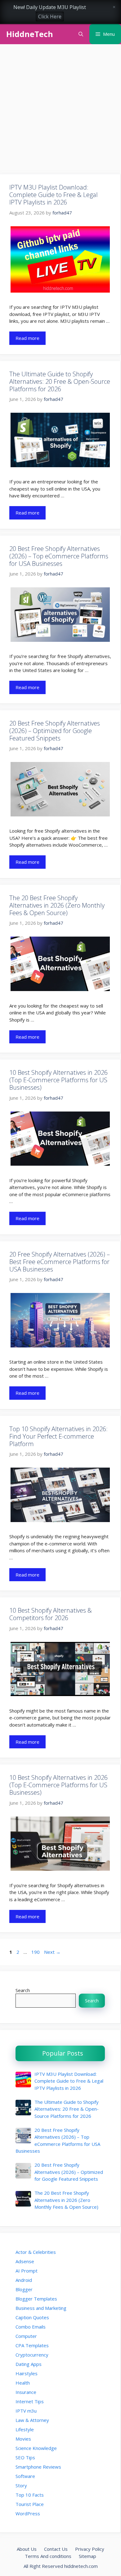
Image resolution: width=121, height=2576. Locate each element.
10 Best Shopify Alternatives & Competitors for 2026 (51, 1614)
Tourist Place (30, 2504)
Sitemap (87, 2556)
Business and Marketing (41, 2308)
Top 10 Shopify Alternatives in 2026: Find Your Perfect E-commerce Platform (58, 1436)
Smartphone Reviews (38, 2467)
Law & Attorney (32, 2420)
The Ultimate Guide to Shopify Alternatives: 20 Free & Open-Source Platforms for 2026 (60, 381)
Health (23, 2383)
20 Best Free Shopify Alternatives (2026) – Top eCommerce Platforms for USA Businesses (59, 556)
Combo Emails (31, 2327)
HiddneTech (30, 34)
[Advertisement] (60, 111)
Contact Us (56, 2549)
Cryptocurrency (32, 2355)
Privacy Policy (90, 2549)
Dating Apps (29, 2364)
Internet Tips (30, 2401)
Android (24, 2280)
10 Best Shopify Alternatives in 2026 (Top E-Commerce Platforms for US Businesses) (58, 1080)
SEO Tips (25, 2457)
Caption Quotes (32, 2317)
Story (21, 2485)
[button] (81, 34)
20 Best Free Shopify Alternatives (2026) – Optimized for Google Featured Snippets (55, 731)
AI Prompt (27, 2271)
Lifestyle (25, 2429)
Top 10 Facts (30, 2495)
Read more (27, 338)
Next (52, 1952)
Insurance (26, 2392)
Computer (26, 2336)
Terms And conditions (48, 2556)
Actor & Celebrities (36, 2252)
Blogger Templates (36, 2299)
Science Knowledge (36, 2448)
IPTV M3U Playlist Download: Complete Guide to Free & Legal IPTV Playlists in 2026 (54, 195)
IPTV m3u (26, 2411)
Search (23, 1990)
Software (25, 2476)
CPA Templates (32, 2345)
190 (36, 1952)
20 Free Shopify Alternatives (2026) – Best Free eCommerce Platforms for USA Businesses (60, 1262)
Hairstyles (27, 2373)
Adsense (25, 2261)
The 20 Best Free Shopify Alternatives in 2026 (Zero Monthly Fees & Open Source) (57, 905)
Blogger (24, 2289)
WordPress (28, 2513)
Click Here (50, 16)
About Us (27, 2549)
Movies (23, 2439)
